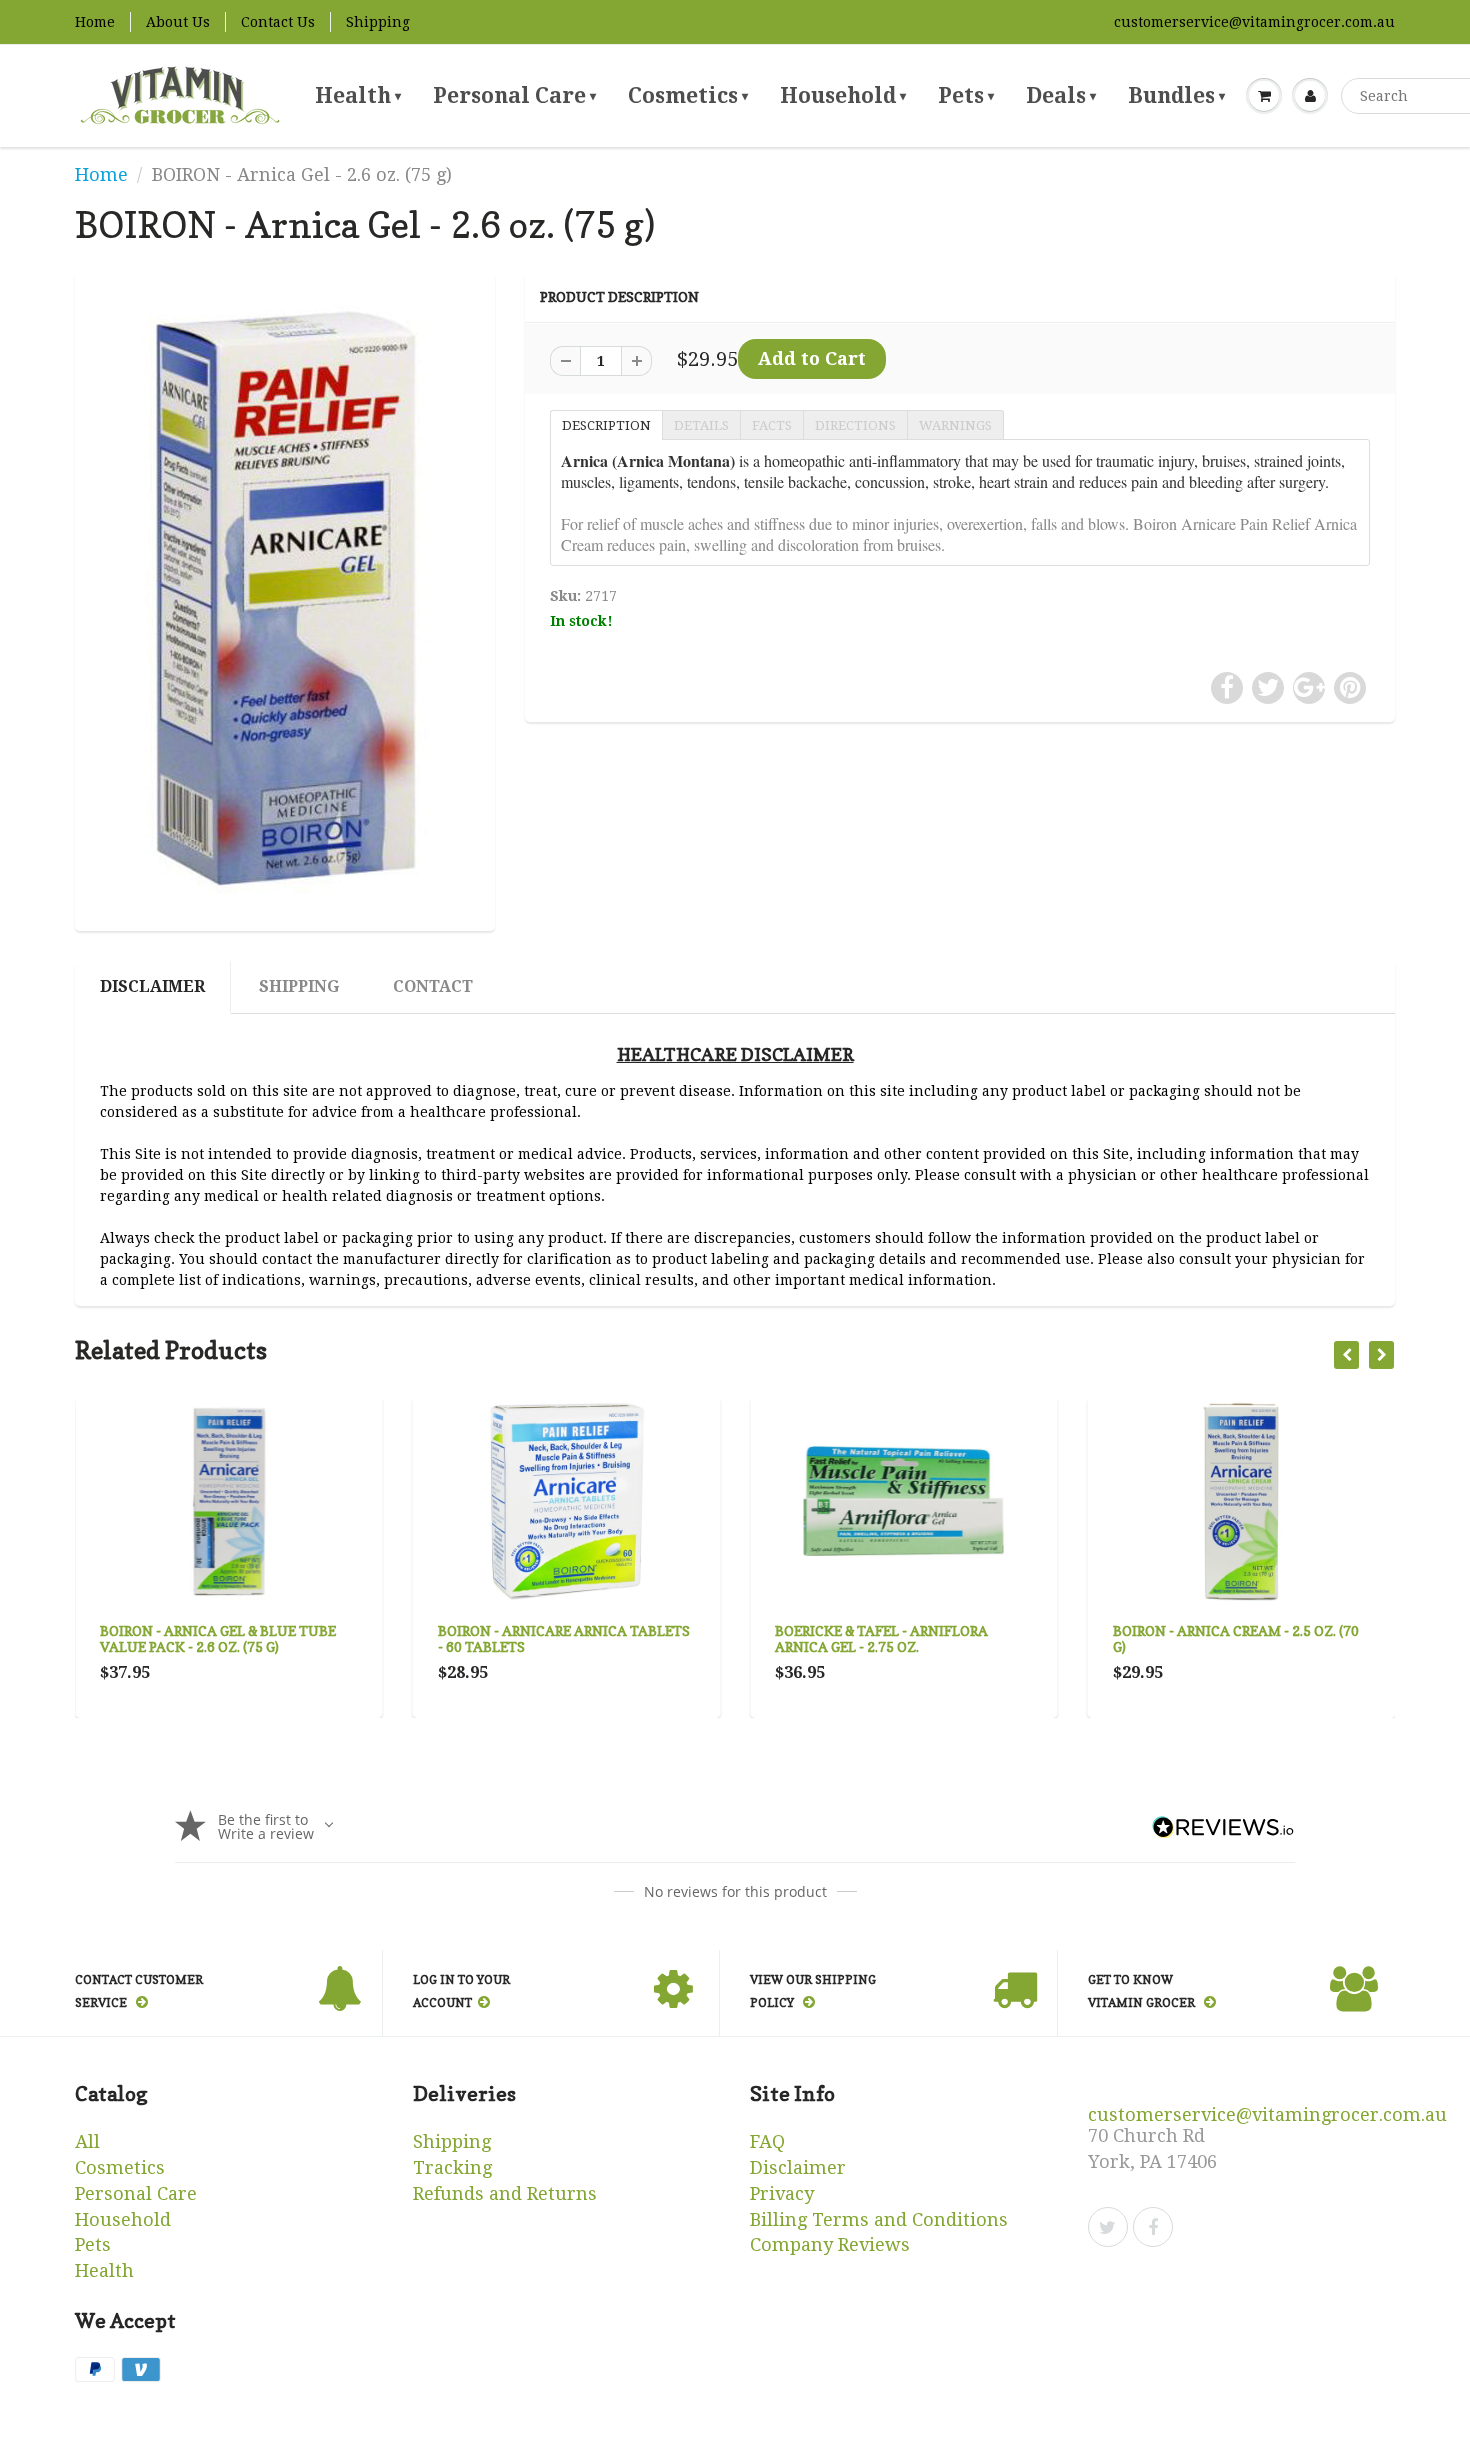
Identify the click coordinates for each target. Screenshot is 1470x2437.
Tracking (452, 2167)
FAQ (767, 2141)
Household (843, 95)
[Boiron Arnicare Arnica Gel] (285, 599)
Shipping (378, 22)
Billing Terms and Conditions (879, 2219)
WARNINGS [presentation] (955, 425)
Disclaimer (152, 986)
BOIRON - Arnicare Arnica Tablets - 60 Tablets (564, 1638)
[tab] (606, 424)
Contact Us (278, 22)
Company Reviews (830, 2244)
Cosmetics (688, 95)
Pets (966, 95)
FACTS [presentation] (772, 425)
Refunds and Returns (505, 2193)
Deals (1061, 95)
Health (358, 95)
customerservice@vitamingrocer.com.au (1254, 22)
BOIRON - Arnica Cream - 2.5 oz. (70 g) (1236, 1638)
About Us (178, 22)
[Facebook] (1153, 2227)
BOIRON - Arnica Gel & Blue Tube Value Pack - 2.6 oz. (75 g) (218, 1638)
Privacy (782, 2193)
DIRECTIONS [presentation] (855, 425)
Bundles (1176, 95)
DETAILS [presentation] (701, 425)
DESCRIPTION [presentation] (606, 425)
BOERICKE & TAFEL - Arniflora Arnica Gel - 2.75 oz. (881, 1638)
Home (95, 22)
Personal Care (514, 95)
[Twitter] (1108, 2227)
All (87, 2141)
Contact (433, 986)
